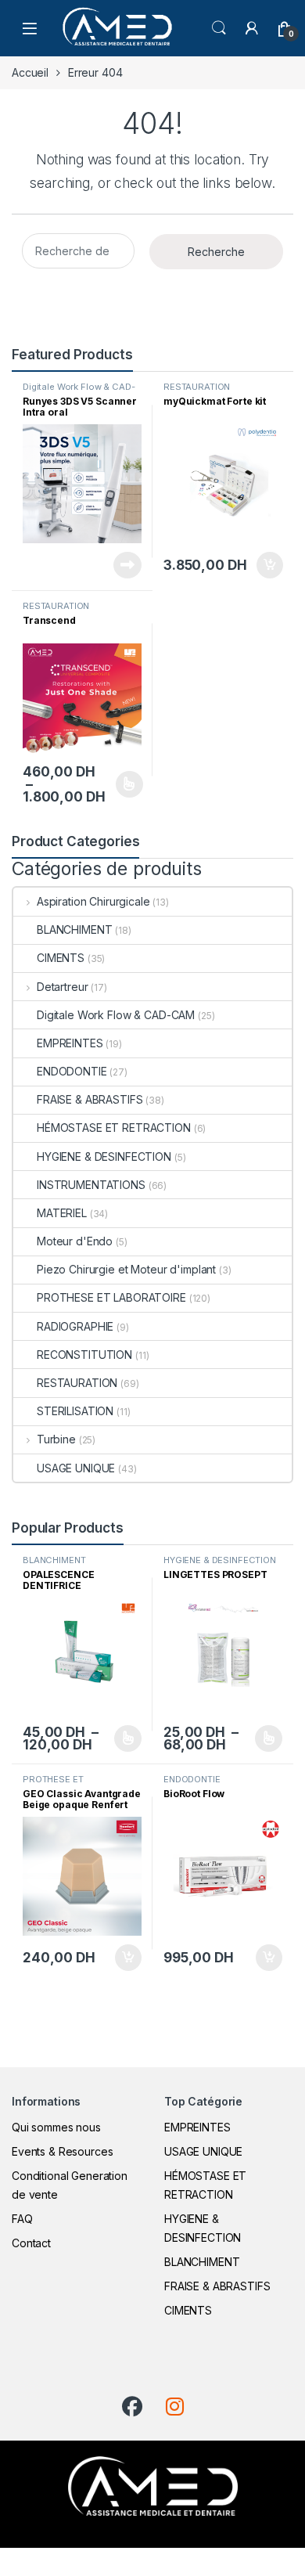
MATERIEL (62, 1213)
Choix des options (124, 784)
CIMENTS (61, 958)
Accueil (30, 72)
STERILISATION (75, 1411)
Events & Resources (62, 2151)
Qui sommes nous (56, 2127)
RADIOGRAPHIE (75, 1326)
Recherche (216, 252)
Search (219, 28)
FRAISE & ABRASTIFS (90, 1099)
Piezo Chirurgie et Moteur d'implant (126, 1269)
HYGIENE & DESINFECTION (104, 1156)
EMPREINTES (70, 1043)
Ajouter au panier (264, 565)
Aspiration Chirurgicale (93, 901)
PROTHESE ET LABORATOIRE (111, 1297)
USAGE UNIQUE (76, 1468)
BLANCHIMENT (74, 930)
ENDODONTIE (72, 1071)
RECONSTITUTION (84, 1355)
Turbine (56, 1439)
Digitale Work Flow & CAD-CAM (79, 391)
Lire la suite (127, 565)
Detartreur (62, 987)
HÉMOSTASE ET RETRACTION (114, 1128)
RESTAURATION (197, 387)
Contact (31, 2243)
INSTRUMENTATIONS (91, 1185)
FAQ (22, 2219)
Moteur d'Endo (75, 1241)
